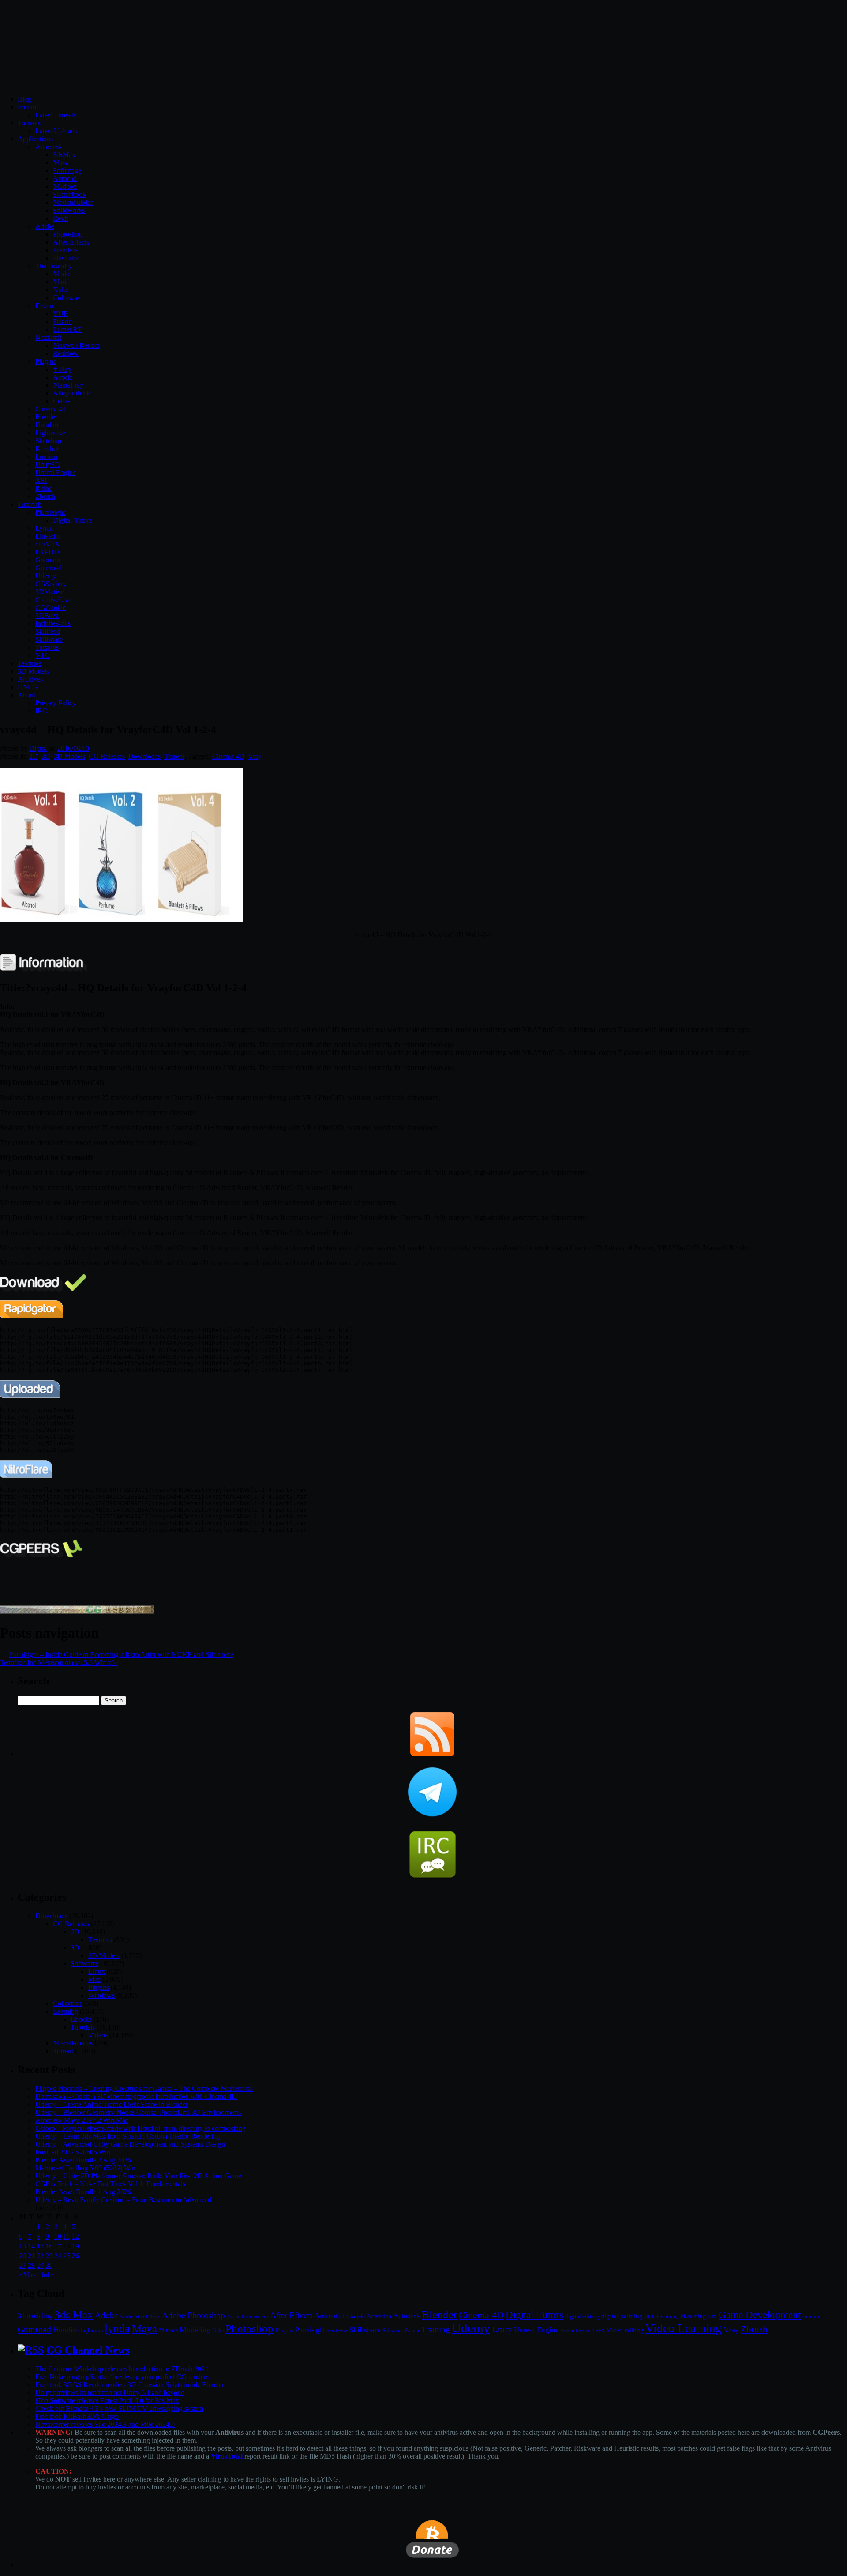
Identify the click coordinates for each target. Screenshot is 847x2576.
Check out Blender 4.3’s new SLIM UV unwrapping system (119, 2408)
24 (58, 2256)
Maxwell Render (76, 345)
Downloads (144, 756)
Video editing (625, 2330)
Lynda (44, 528)
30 (49, 2265)
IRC (41, 711)
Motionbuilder (73, 202)
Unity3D (48, 465)
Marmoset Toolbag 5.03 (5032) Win (85, 2168)
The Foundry (54, 266)
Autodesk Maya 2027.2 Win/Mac (82, 2120)
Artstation (379, 2316)
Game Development (760, 2315)
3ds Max (74, 2314)
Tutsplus (47, 647)
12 (75, 2236)
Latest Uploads (56, 131)
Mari (60, 282)
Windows (101, 1995)
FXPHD (47, 552)
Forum (27, 107)
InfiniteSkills (53, 623)
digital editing (582, 2316)
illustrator (66, 258)
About (26, 695)
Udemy (46, 576)
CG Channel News (88, 2350)
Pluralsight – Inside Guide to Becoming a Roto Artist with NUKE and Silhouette (121, 1655)
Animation (331, 2316)
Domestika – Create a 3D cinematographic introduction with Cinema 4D (136, 2096)
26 (75, 2256)
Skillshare (49, 639)
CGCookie (51, 608)
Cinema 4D (228, 756)
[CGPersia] (77, 1611)
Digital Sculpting (662, 2316)
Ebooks (81, 2019)
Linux (97, 1972)
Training (436, 2329)
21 (31, 2256)
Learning (66, 2011)
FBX (712, 2316)
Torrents (29, 123)
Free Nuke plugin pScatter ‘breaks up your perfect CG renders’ (123, 2377)
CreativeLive (53, 600)
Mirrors (168, 2330)
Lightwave (50, 433)
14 (31, 2246)
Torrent (174, 756)
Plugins (46, 361)
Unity (502, 2329)
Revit (60, 218)
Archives (30, 679)
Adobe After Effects (140, 2316)
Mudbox (65, 186)
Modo (61, 274)
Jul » (48, 2275)
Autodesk (49, 147)
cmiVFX (48, 544)
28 (31, 2265)
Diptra (38, 748)
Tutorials (30, 504)
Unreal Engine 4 (577, 2331)
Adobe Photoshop (193, 2315)
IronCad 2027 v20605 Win (73, 2152)
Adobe (45, 226)
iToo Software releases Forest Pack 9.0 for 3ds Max (107, 2401)
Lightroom (92, 2331)
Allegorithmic (72, 393)
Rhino (44, 488)
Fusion (62, 322)
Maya (61, 163)
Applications (35, 139)
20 (22, 2256)
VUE (60, 314)
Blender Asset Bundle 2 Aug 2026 (83, 2160)
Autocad (65, 179)
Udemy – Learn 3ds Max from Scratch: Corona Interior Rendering (128, 2136)
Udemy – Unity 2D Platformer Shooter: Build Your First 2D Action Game (138, 2176)
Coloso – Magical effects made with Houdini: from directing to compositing (141, 2128)
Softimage (67, 171)
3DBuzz (47, 616)
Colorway (67, 298)
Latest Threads (56, 115)
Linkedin (48, 536)
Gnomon (48, 560)
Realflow (66, 353)
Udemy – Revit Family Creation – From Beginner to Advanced (123, 2200)
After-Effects (71, 242)
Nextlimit (48, 337)
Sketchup (48, 441)
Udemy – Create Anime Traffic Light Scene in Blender (112, 2104)
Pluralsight (50, 512)
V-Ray (62, 369)
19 (75, 2246)
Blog (24, 99)
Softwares (84, 1964)
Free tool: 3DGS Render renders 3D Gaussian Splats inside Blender (130, 2385)
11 (66, 2236)
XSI (41, 480)
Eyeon (44, 306)
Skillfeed (48, 631)
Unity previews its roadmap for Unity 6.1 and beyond (110, 2393)
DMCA (28, 687)
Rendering (337, 2331)
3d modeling (35, 2316)
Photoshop (68, 234)
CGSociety (51, 584)
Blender (46, 417)
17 (58, 2246)
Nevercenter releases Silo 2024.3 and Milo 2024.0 (105, 2424)
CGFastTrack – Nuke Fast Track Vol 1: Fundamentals (110, 2184)
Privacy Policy (56, 703)
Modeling (195, 2330)
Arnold (63, 377)
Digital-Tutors (72, 520)
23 (49, 2256)
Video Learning (684, 2328)
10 (58, 2236)
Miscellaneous (73, 2043)
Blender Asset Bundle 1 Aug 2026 (83, 2192)
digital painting (622, 2316)
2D (34, 756)
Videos (98, 2035)
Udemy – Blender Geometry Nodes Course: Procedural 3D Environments (138, 2112)
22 (40, 2256)
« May (27, 2275)
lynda (117, 2329)
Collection (67, 2003)
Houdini (47, 425)
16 (49, 2246)
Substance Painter (401, 2331)
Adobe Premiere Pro (247, 2316)
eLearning (693, 2316)
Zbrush (45, 496)
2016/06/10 (73, 748)
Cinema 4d (51, 409)
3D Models (33, 671)
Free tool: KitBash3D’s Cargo (77, 2416)
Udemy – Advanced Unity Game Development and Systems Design (130, 2144)
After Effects (291, 2315)
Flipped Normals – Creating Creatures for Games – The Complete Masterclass (144, 2088)
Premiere (65, 250)
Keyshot (47, 449)
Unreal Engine (56, 473)
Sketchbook (69, 194)
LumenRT (67, 330)
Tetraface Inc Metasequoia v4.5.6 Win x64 (59, 1663)
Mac (94, 1979)
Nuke (61, 290)
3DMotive (50, 592)
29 (40, 2265)
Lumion (46, 457)
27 (22, 2265)
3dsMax (64, 155)
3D (46, 756)
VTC (43, 655)
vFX (600, 2331)
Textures (30, 663)
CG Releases (107, 756)
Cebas (62, 401)
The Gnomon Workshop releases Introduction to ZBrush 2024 (122, 2369)
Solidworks (69, 210)
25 (67, 2256)
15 (40, 2246)
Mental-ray (68, 385)
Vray (255, 756)
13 (22, 2246)
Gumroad (49, 568)
